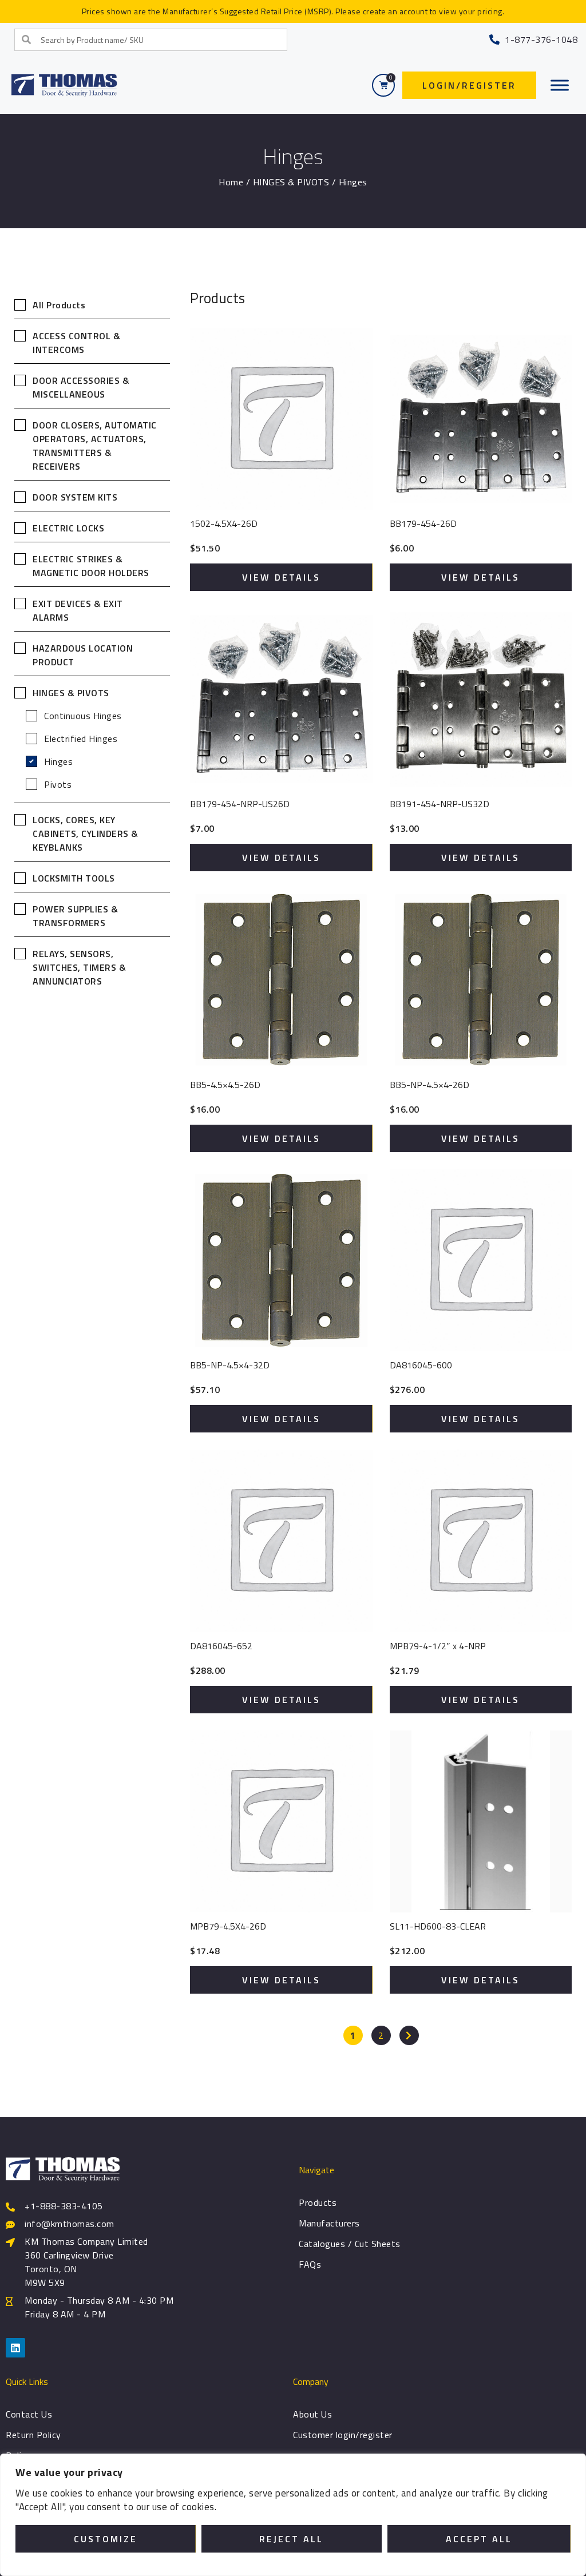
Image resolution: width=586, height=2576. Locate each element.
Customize (106, 2539)
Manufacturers (329, 2223)
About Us (312, 2414)
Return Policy (33, 2435)
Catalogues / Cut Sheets (350, 2244)
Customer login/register (343, 2435)
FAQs (310, 2264)
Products (318, 2202)
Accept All (479, 2539)
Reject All (291, 2539)
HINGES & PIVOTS (291, 182)
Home (231, 182)
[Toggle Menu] (560, 85)
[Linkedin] (15, 2348)
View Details (281, 577)
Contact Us (29, 2414)
